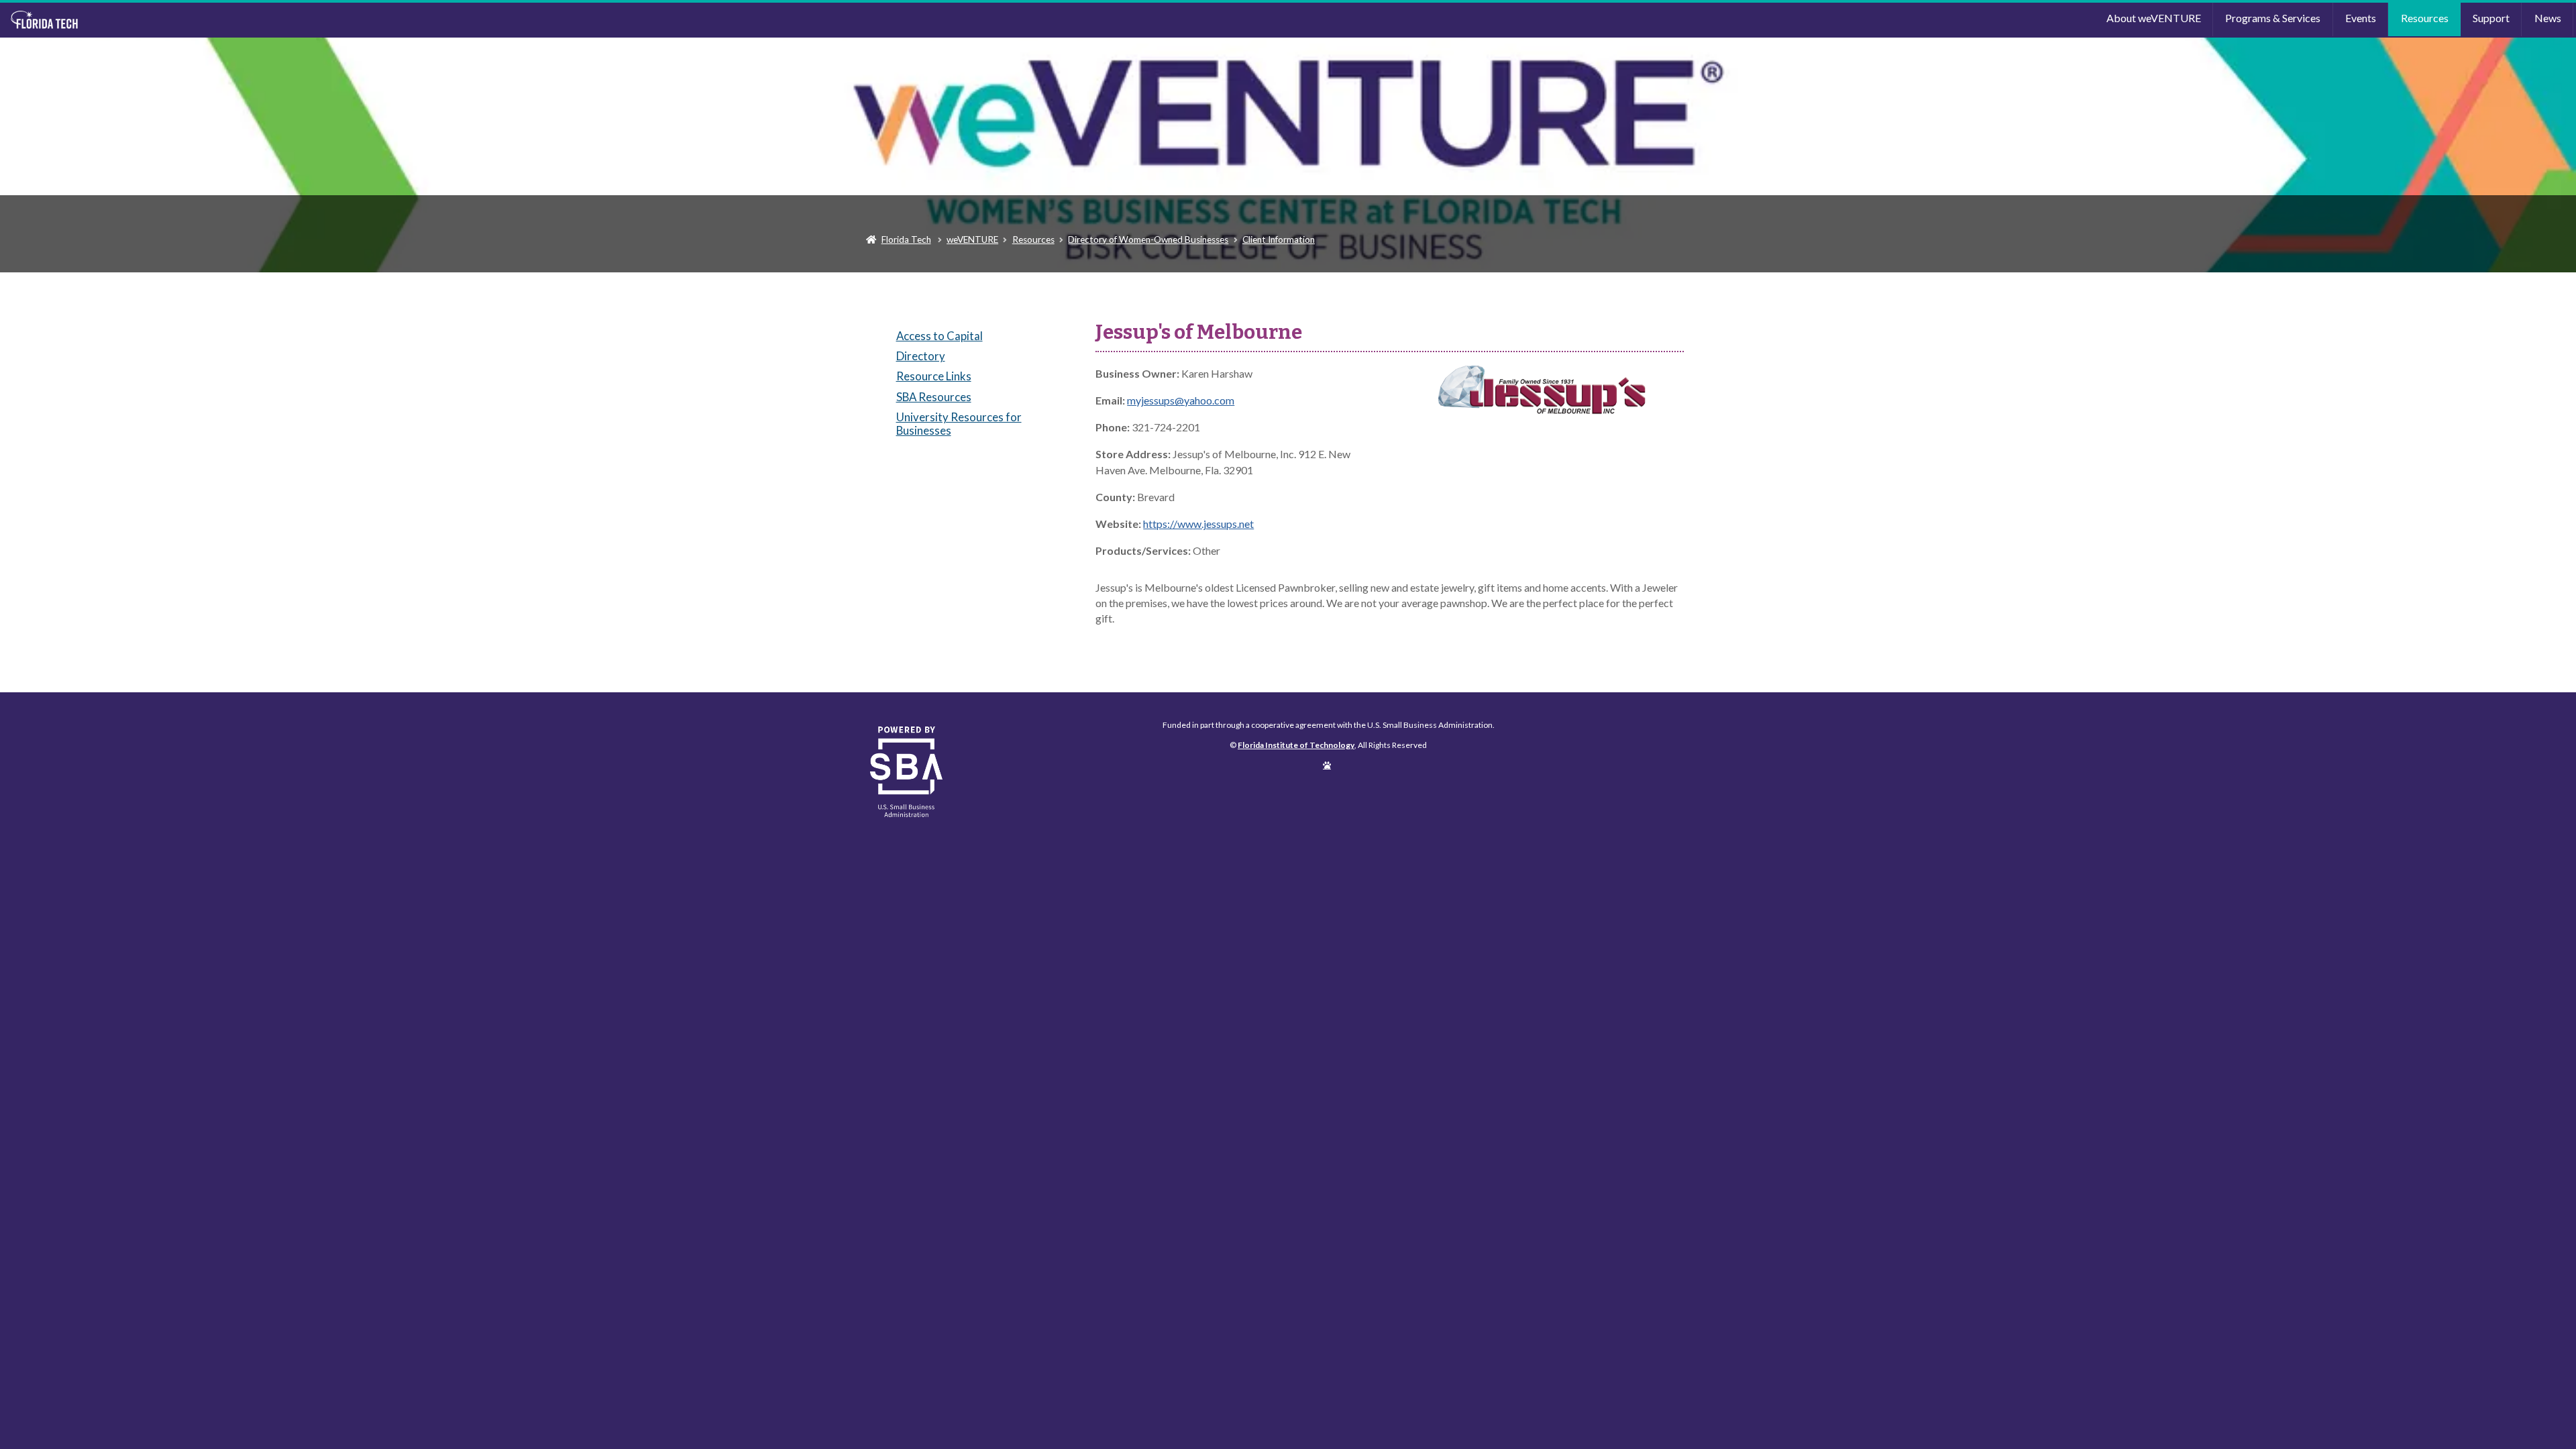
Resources (2425, 18)
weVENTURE (972, 239)
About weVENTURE (2154, 18)
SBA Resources (934, 397)
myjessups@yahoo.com (1181, 400)
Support (2491, 18)
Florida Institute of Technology (324, 20)
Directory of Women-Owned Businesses (1148, 239)
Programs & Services (2273, 18)
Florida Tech (906, 239)
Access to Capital (940, 336)
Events (2361, 18)
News (2548, 18)
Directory (921, 356)
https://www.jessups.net (1198, 524)
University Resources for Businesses (959, 424)
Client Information (1279, 239)
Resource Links (934, 376)
